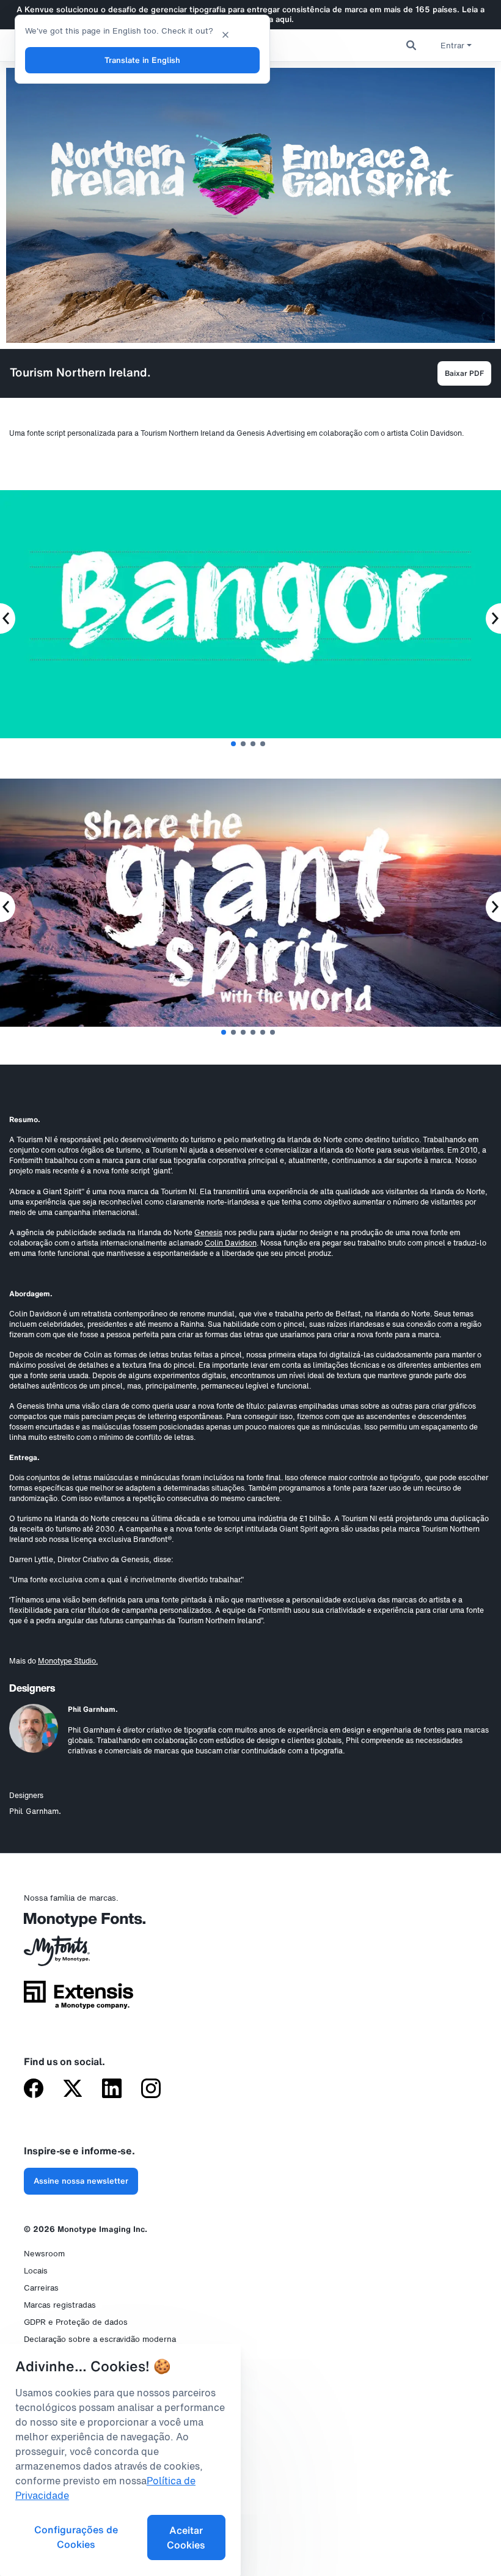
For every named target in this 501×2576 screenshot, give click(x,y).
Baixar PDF (464, 373)
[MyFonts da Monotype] (79, 1955)
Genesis (208, 1232)
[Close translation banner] (225, 34)
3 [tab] (253, 744)
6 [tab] (272, 1032)
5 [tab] (263, 1032)
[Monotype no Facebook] (34, 2090)
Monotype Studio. (68, 1661)
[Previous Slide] (8, 618)
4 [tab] (263, 744)
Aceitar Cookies (186, 2537)
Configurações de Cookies (76, 2537)
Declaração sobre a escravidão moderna (100, 2339)
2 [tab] (243, 744)
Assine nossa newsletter (81, 2181)
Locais (36, 2271)
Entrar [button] (452, 46)
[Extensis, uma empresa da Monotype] (79, 1999)
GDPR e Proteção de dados (76, 2322)
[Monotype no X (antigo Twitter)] (73, 2090)
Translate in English (142, 60)
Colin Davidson (231, 1243)
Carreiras (41, 2288)
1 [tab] (233, 744)
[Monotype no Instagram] (151, 2090)
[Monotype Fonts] (79, 1924)
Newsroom (44, 2254)
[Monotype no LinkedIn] (112, 2090)
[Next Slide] (493, 618)
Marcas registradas (60, 2305)
